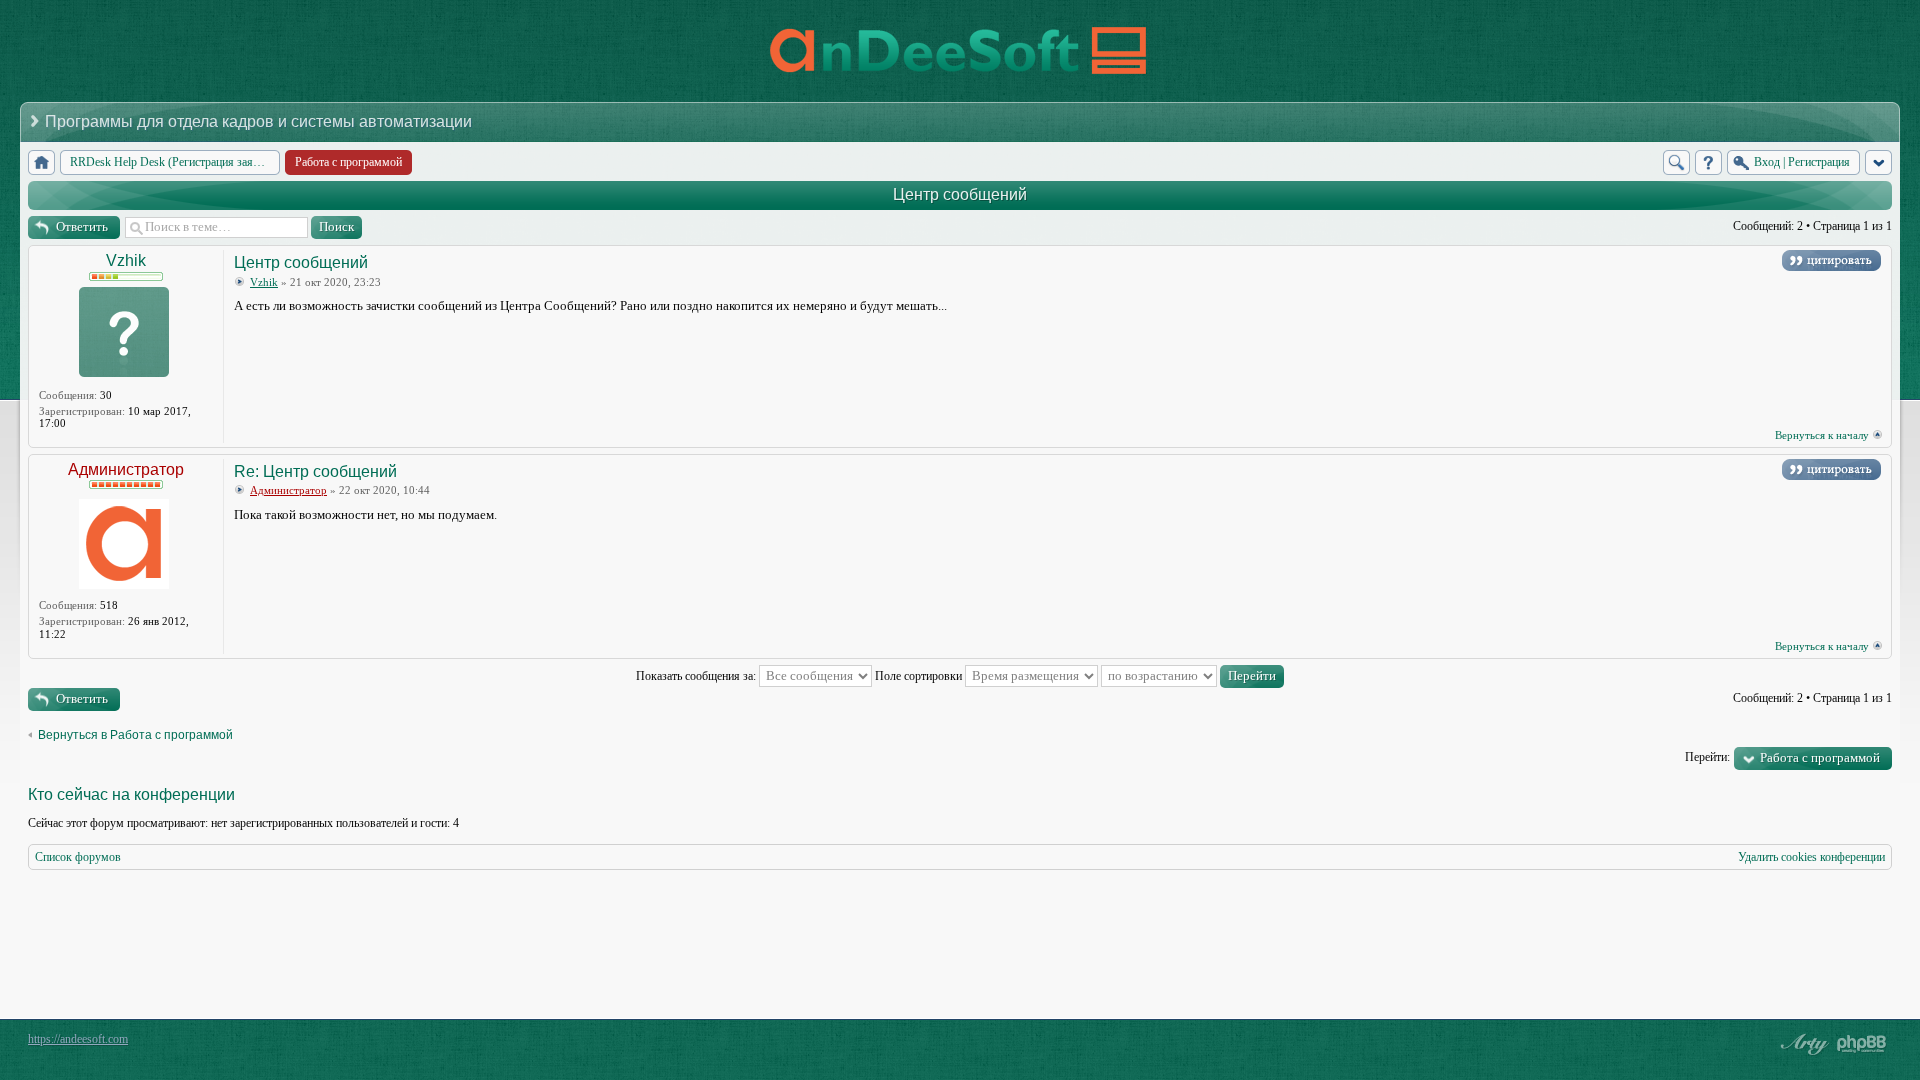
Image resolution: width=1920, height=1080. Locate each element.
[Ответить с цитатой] (1831, 260)
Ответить (82, 226)
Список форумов (78, 857)
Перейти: (1707, 757)
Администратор (126, 469)
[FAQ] (1708, 162)
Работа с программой (1820, 757)
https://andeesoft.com (78, 1039)
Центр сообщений (960, 194)
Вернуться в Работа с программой (135, 735)
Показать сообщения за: (697, 676)
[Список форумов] (41, 162)
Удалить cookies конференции (1811, 857)
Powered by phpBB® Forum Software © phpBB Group (1862, 1044)
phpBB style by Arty (1802, 1044)
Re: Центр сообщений (315, 471)
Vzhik (126, 260)
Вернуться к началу (1822, 435)
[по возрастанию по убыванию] (1192, 676)
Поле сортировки (920, 676)
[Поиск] (1676, 162)
